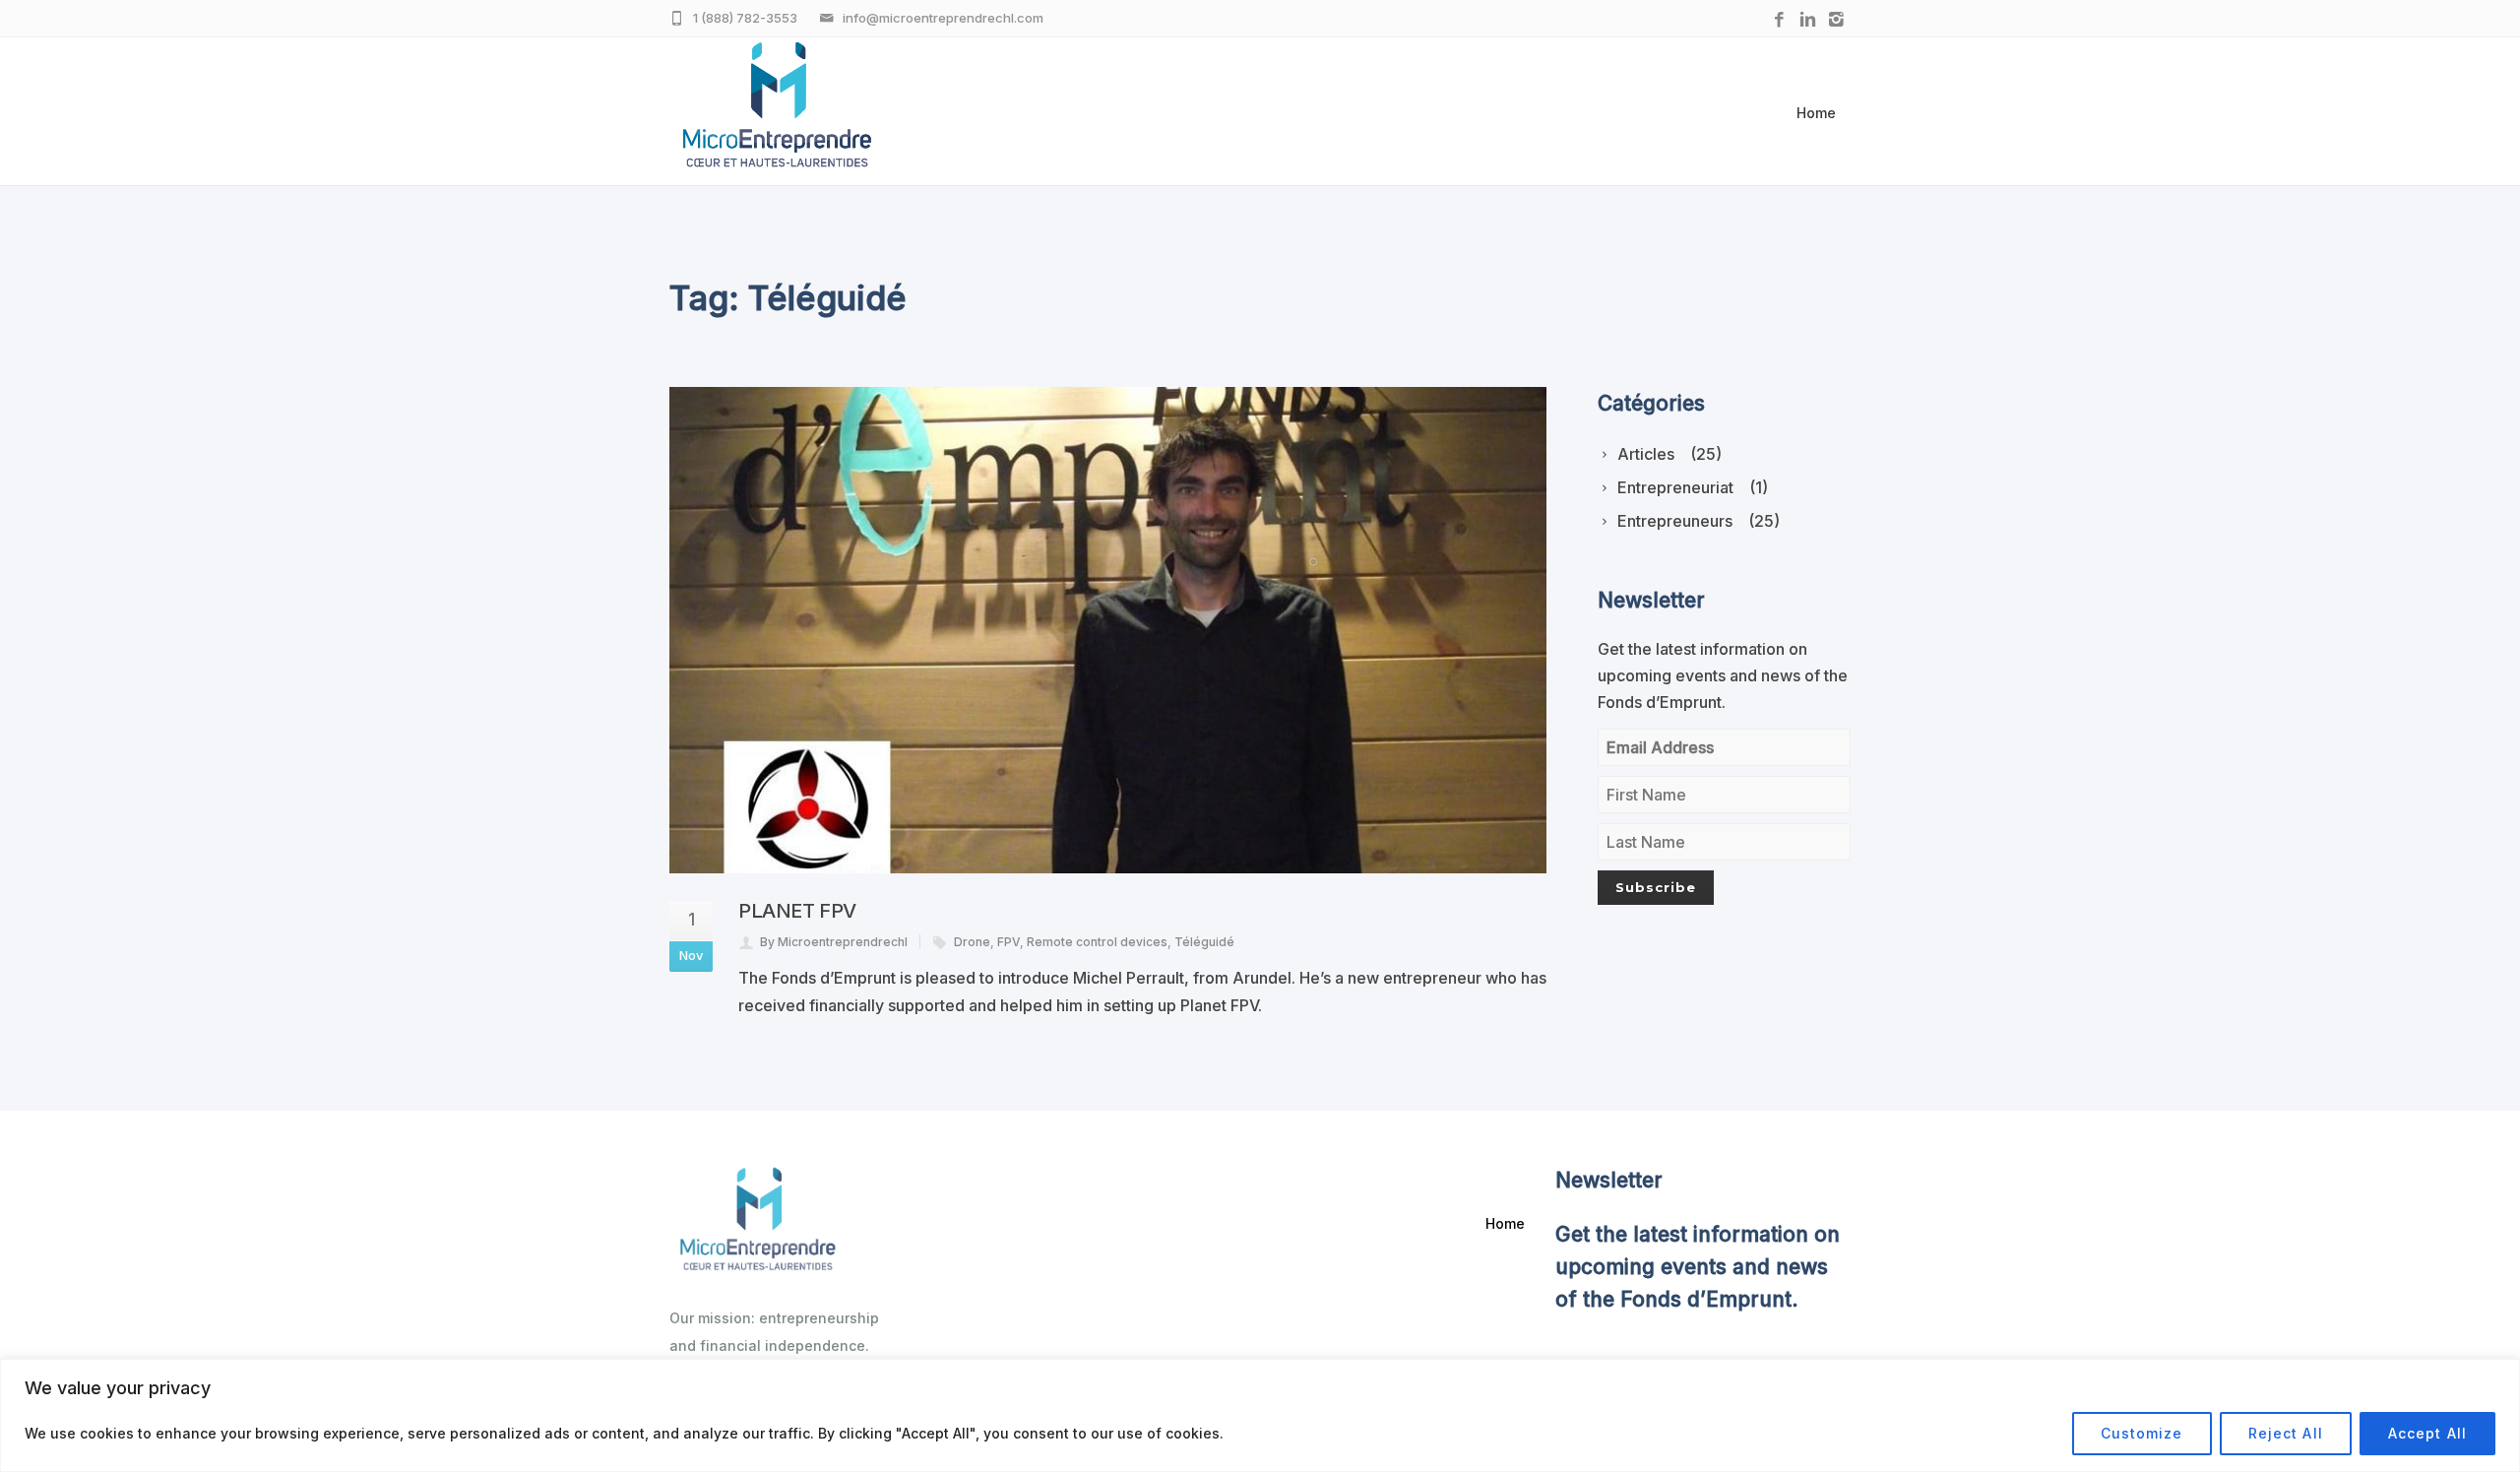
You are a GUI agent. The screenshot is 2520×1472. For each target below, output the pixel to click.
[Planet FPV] (1108, 630)
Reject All (2286, 1433)
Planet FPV (797, 911)
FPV (1008, 942)
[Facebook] (1779, 20)
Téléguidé (1204, 942)
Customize (2142, 1433)
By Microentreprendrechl (834, 942)
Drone (972, 942)
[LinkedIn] (1808, 20)
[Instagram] (1836, 20)
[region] (1260, 1415)
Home (1816, 113)
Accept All (2427, 1433)
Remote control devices (1097, 942)
